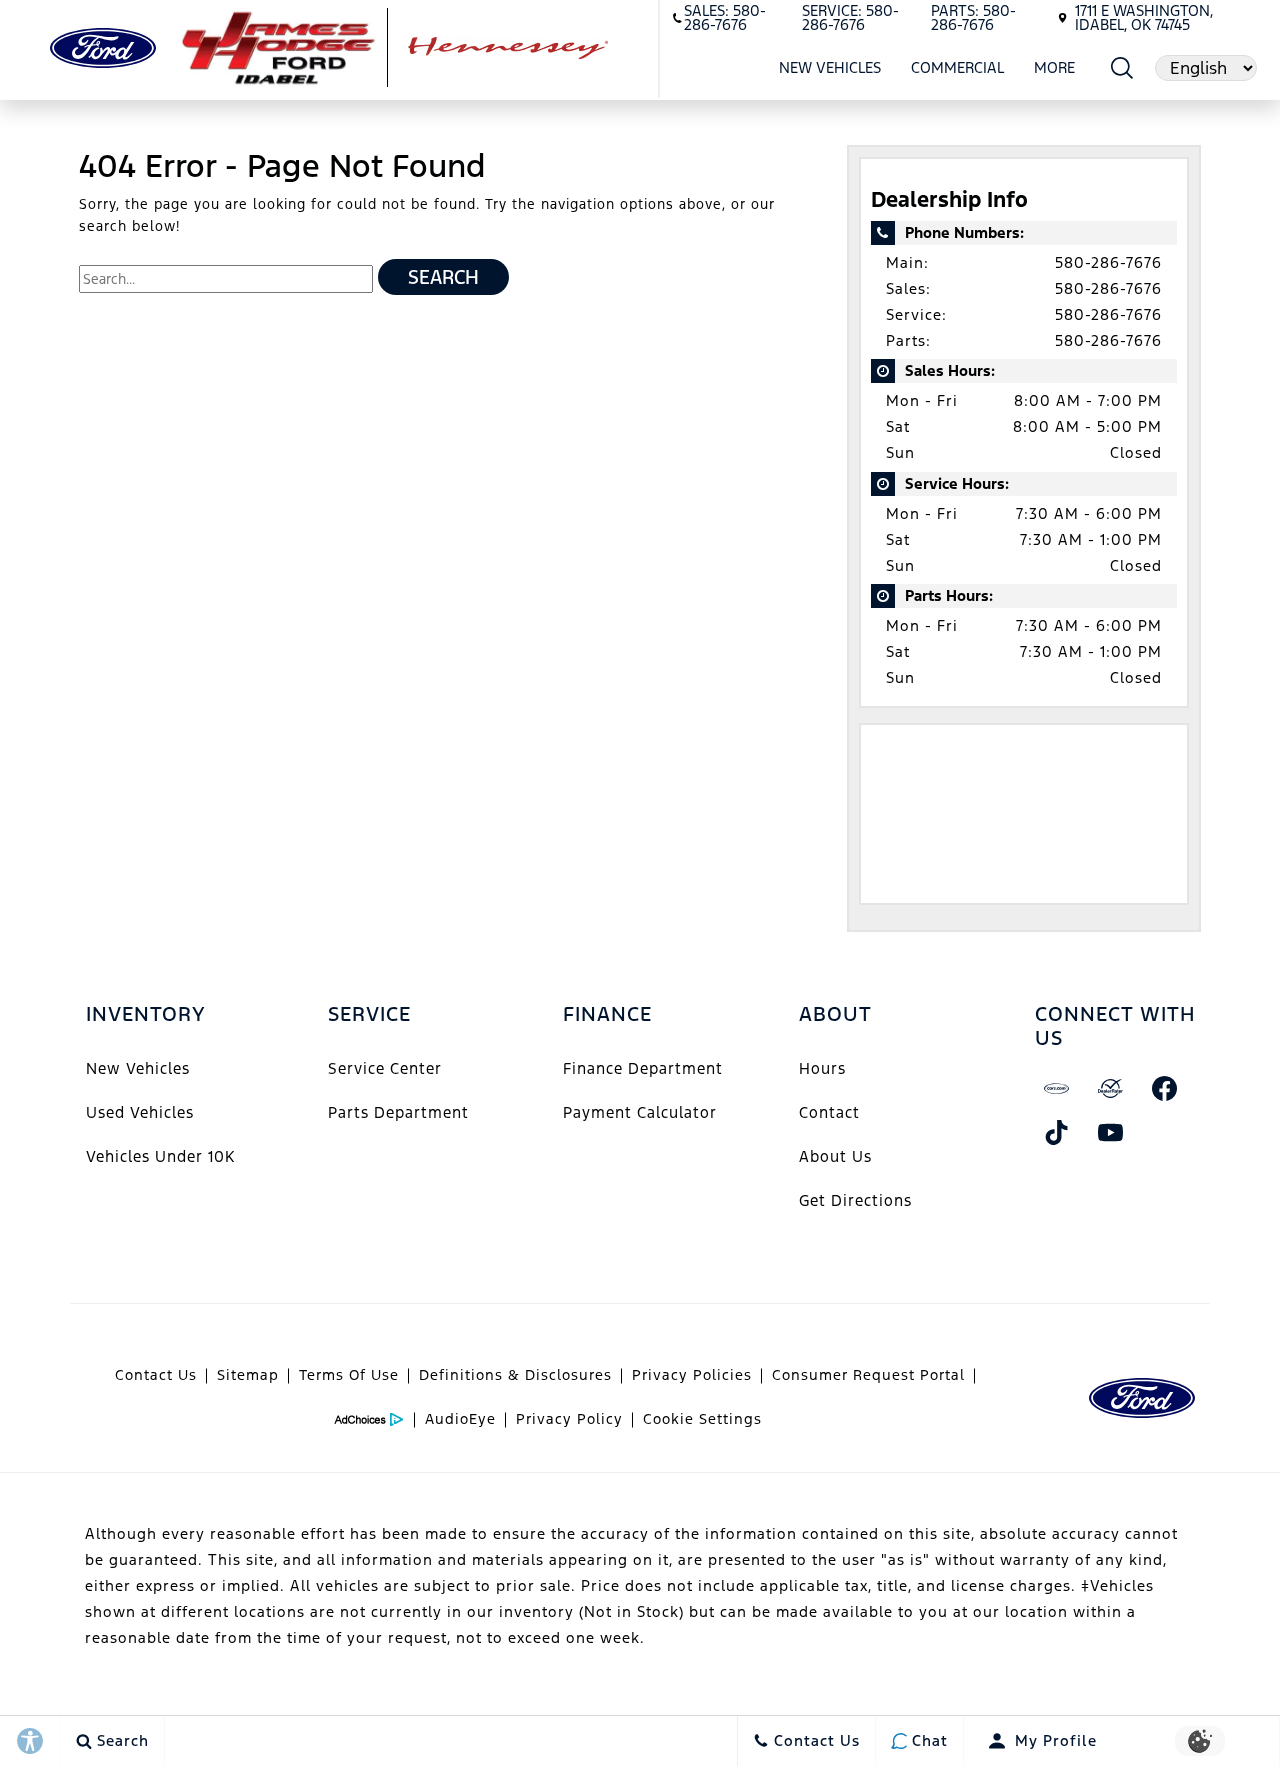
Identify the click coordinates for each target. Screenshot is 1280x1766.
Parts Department (398, 1112)
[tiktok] (1057, 1133)
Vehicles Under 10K (160, 1156)
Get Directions (855, 1200)
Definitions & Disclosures (515, 1375)
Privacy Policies (692, 1375)
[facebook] (1165, 1089)
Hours (822, 1068)
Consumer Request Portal (868, 1375)
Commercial (957, 67)
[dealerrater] (1111, 1089)
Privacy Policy (569, 1419)
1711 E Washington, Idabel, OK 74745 (1144, 17)
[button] (1122, 67)
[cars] (1057, 1089)
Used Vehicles (140, 1112)
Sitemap (248, 1375)
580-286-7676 (1108, 262)
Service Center (385, 1068)
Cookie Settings (702, 1419)
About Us (835, 1156)
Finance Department (643, 1068)
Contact (829, 1112)
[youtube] (1111, 1133)
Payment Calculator (640, 1112)
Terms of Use (349, 1375)
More (1055, 71)
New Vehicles (830, 67)
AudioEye (460, 1419)
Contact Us (156, 1375)
